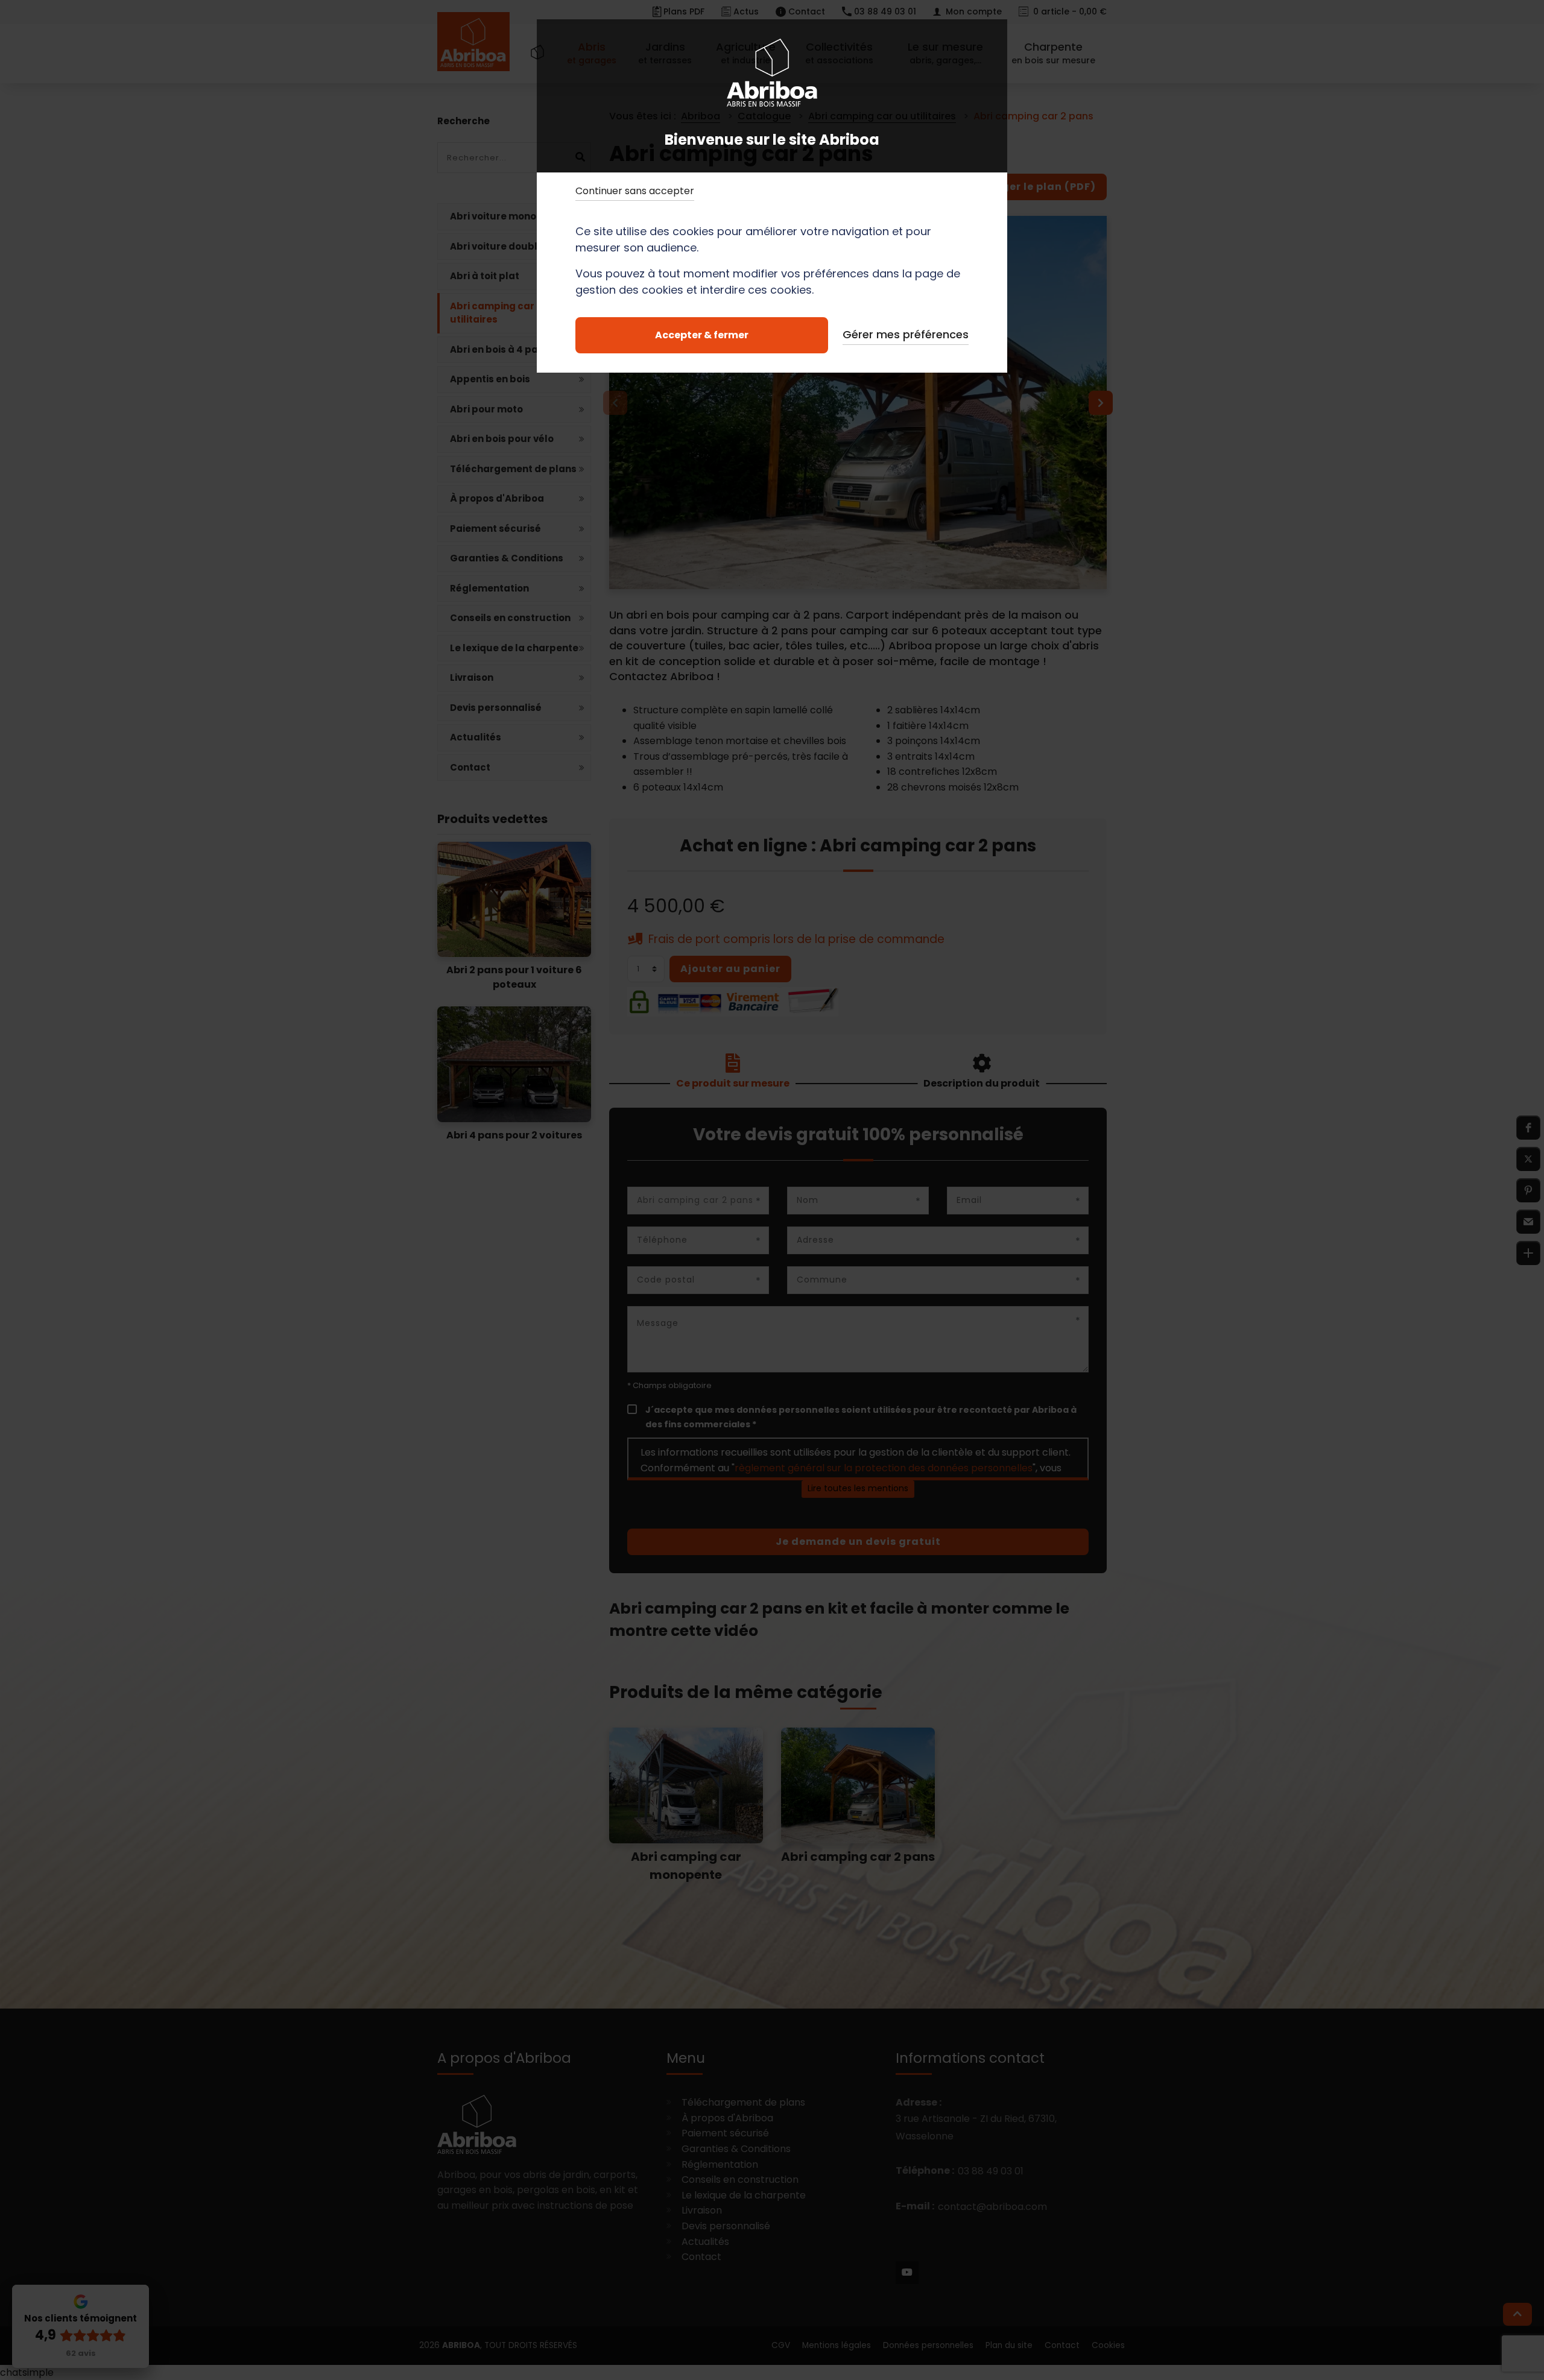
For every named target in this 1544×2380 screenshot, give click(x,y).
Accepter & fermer (702, 335)
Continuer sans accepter (635, 191)
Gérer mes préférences (906, 334)
